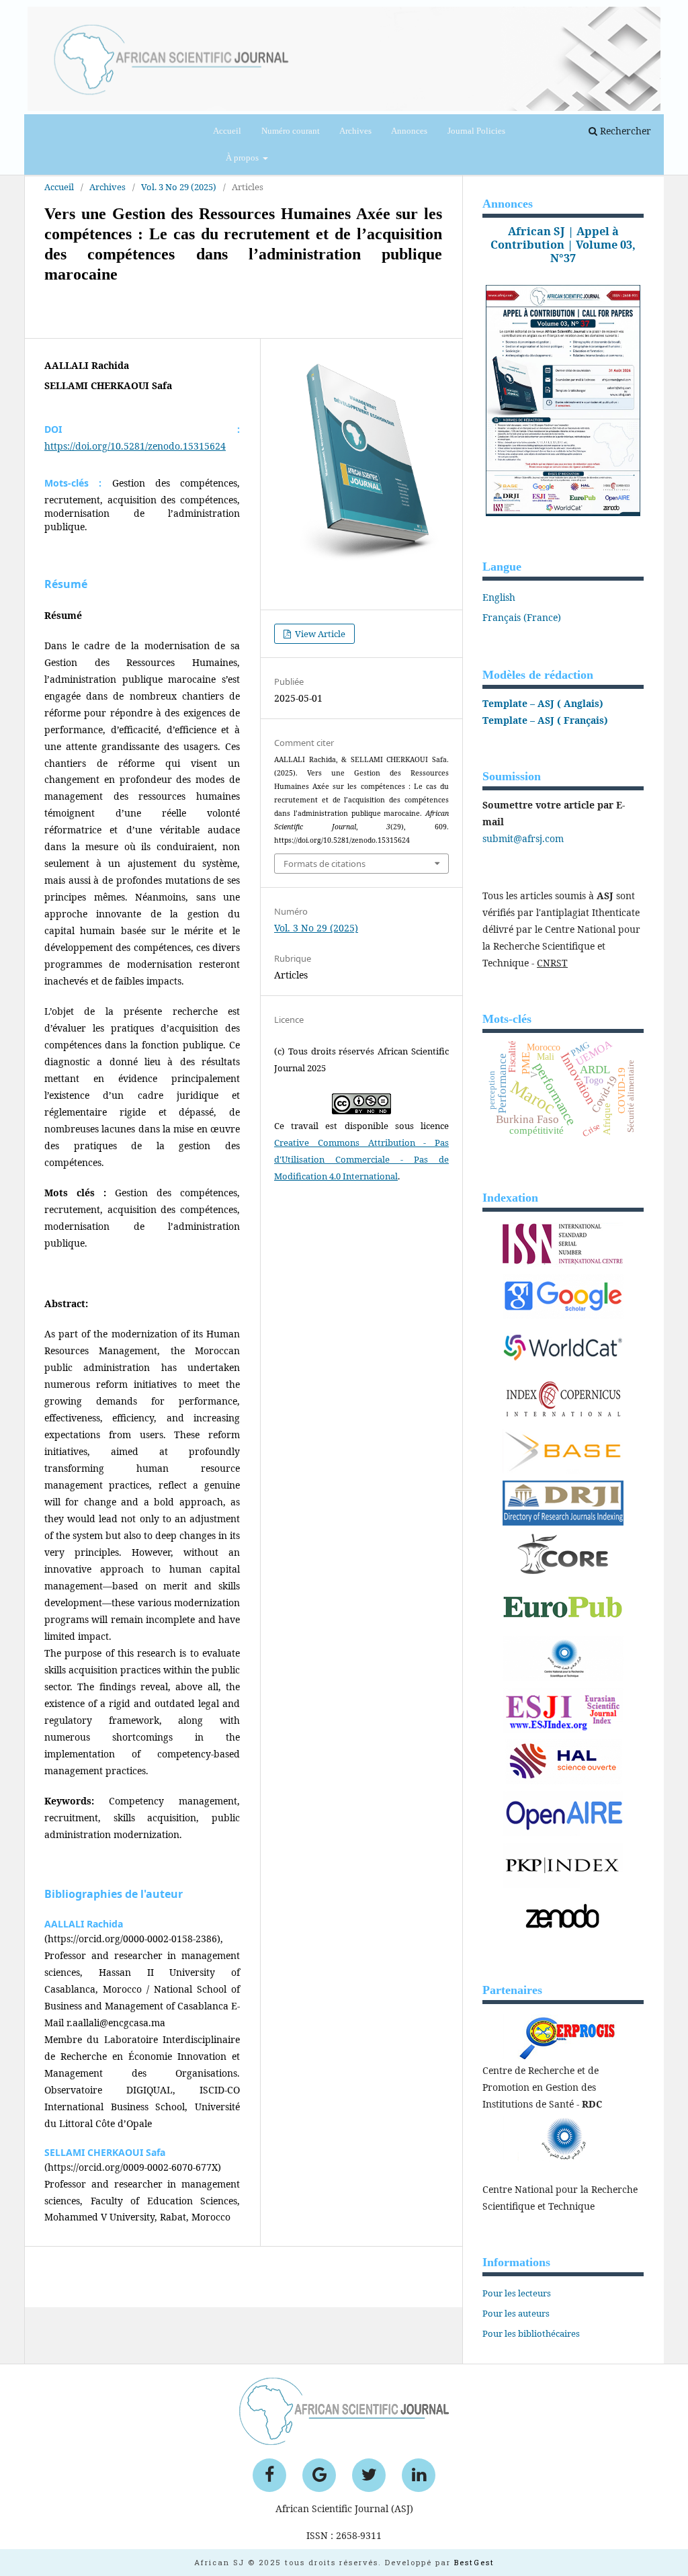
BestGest (474, 2562)
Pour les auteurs (516, 2313)
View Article (319, 634)
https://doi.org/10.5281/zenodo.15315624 (135, 446)
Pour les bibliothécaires (531, 2333)
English (499, 597)
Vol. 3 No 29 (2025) (316, 928)
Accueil (227, 131)
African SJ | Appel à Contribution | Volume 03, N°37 (563, 245)
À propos (243, 158)
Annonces (409, 131)
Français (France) (522, 617)
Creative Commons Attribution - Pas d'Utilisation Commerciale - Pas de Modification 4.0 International (361, 1159)
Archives (355, 131)
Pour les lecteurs (517, 2293)
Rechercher (624, 131)
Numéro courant (291, 131)
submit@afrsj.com (523, 838)
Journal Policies (476, 131)
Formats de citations (325, 864)
